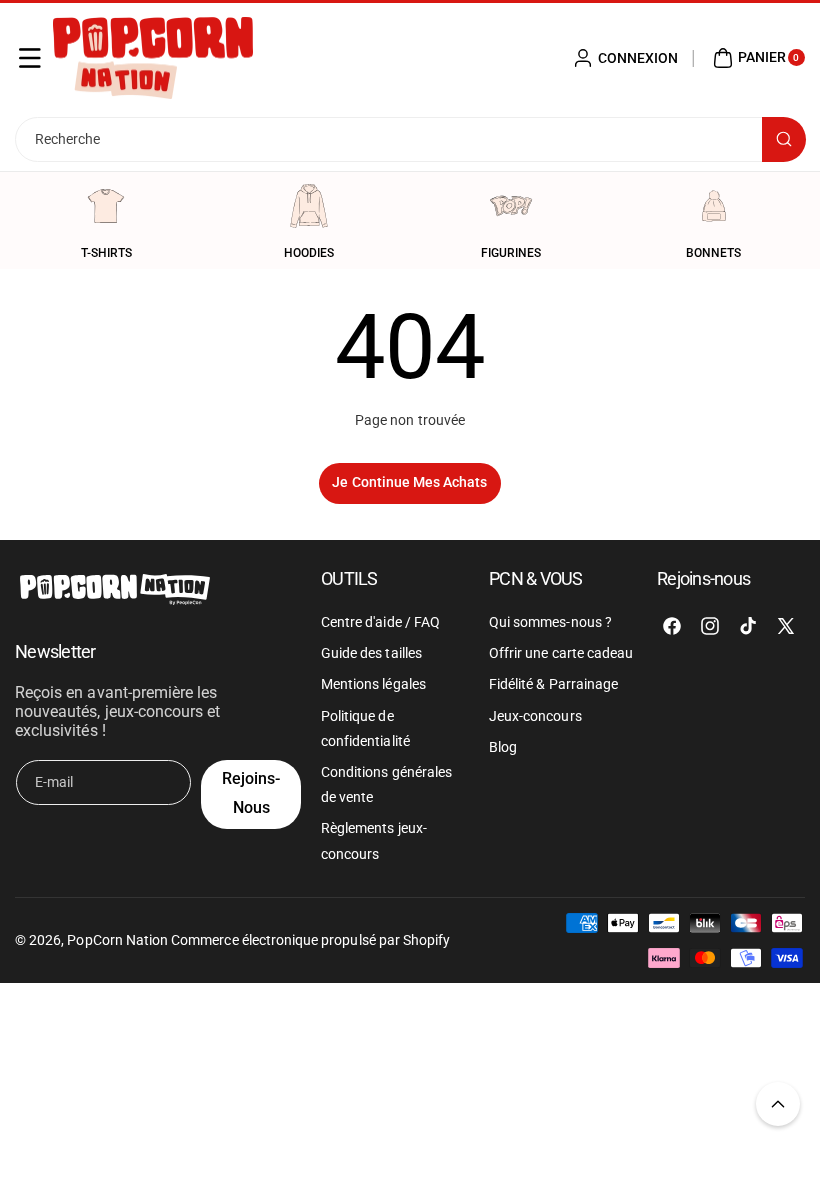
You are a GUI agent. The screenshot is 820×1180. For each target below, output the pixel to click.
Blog (503, 747)
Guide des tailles (371, 653)
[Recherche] (784, 139)
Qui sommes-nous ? (550, 622)
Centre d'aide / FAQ (380, 622)
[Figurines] (511, 206)
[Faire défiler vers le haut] (778, 1104)
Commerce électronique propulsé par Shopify (310, 940)
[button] (30, 58)
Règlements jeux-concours (374, 840)
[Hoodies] (309, 206)
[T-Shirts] (106, 206)
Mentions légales (373, 684)
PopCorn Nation (117, 940)
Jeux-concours (535, 716)
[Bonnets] (714, 206)
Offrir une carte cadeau (561, 653)
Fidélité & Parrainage (553, 684)
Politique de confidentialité (365, 728)
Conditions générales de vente (386, 784)
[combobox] (410, 139)
